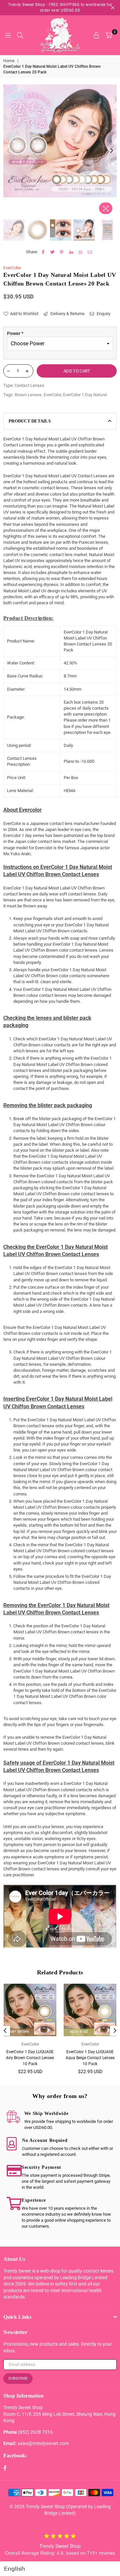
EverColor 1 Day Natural (85, 395)
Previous (8, 151)
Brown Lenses (28, 395)
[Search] (20, 35)
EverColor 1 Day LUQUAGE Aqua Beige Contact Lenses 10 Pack (90, 2058)
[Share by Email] (90, 252)
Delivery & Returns (67, 314)
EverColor (12, 268)
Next (112, 151)
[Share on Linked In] (71, 252)
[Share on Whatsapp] (80, 252)
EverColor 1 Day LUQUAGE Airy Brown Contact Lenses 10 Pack (30, 2058)
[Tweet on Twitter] (52, 252)
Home (9, 61)
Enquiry (103, 314)
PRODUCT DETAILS (30, 421)
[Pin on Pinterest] (62, 252)
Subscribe (18, 2378)
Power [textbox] (15, 333)
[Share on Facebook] (43, 252)
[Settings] (96, 35)
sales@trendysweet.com (43, 2443)
